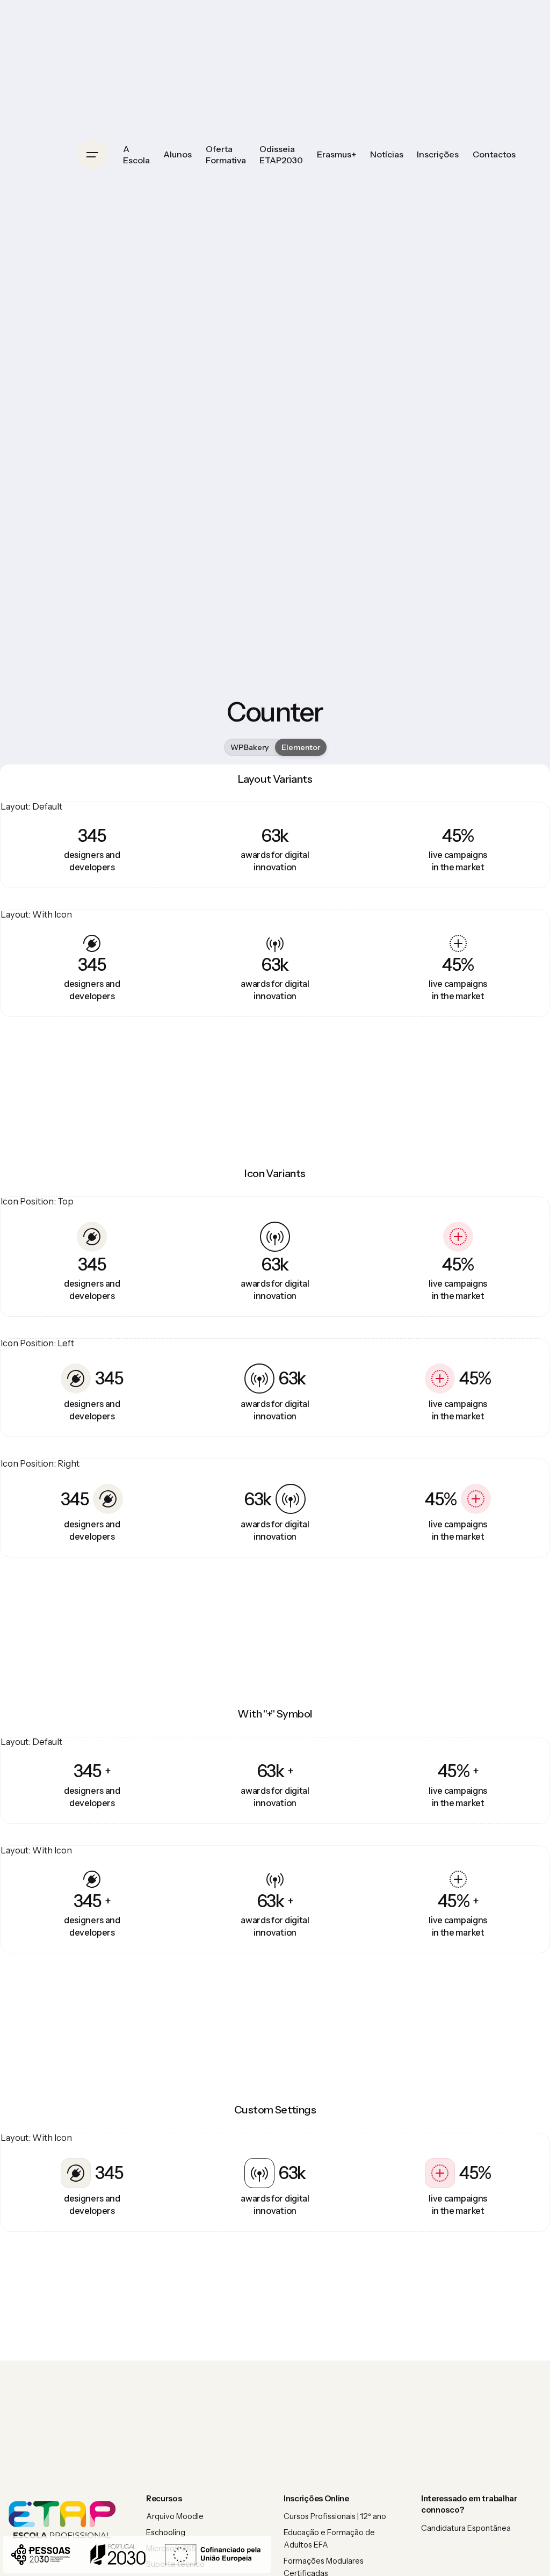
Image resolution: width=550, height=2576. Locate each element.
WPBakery (249, 747)
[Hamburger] (92, 155)
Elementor (301, 747)
